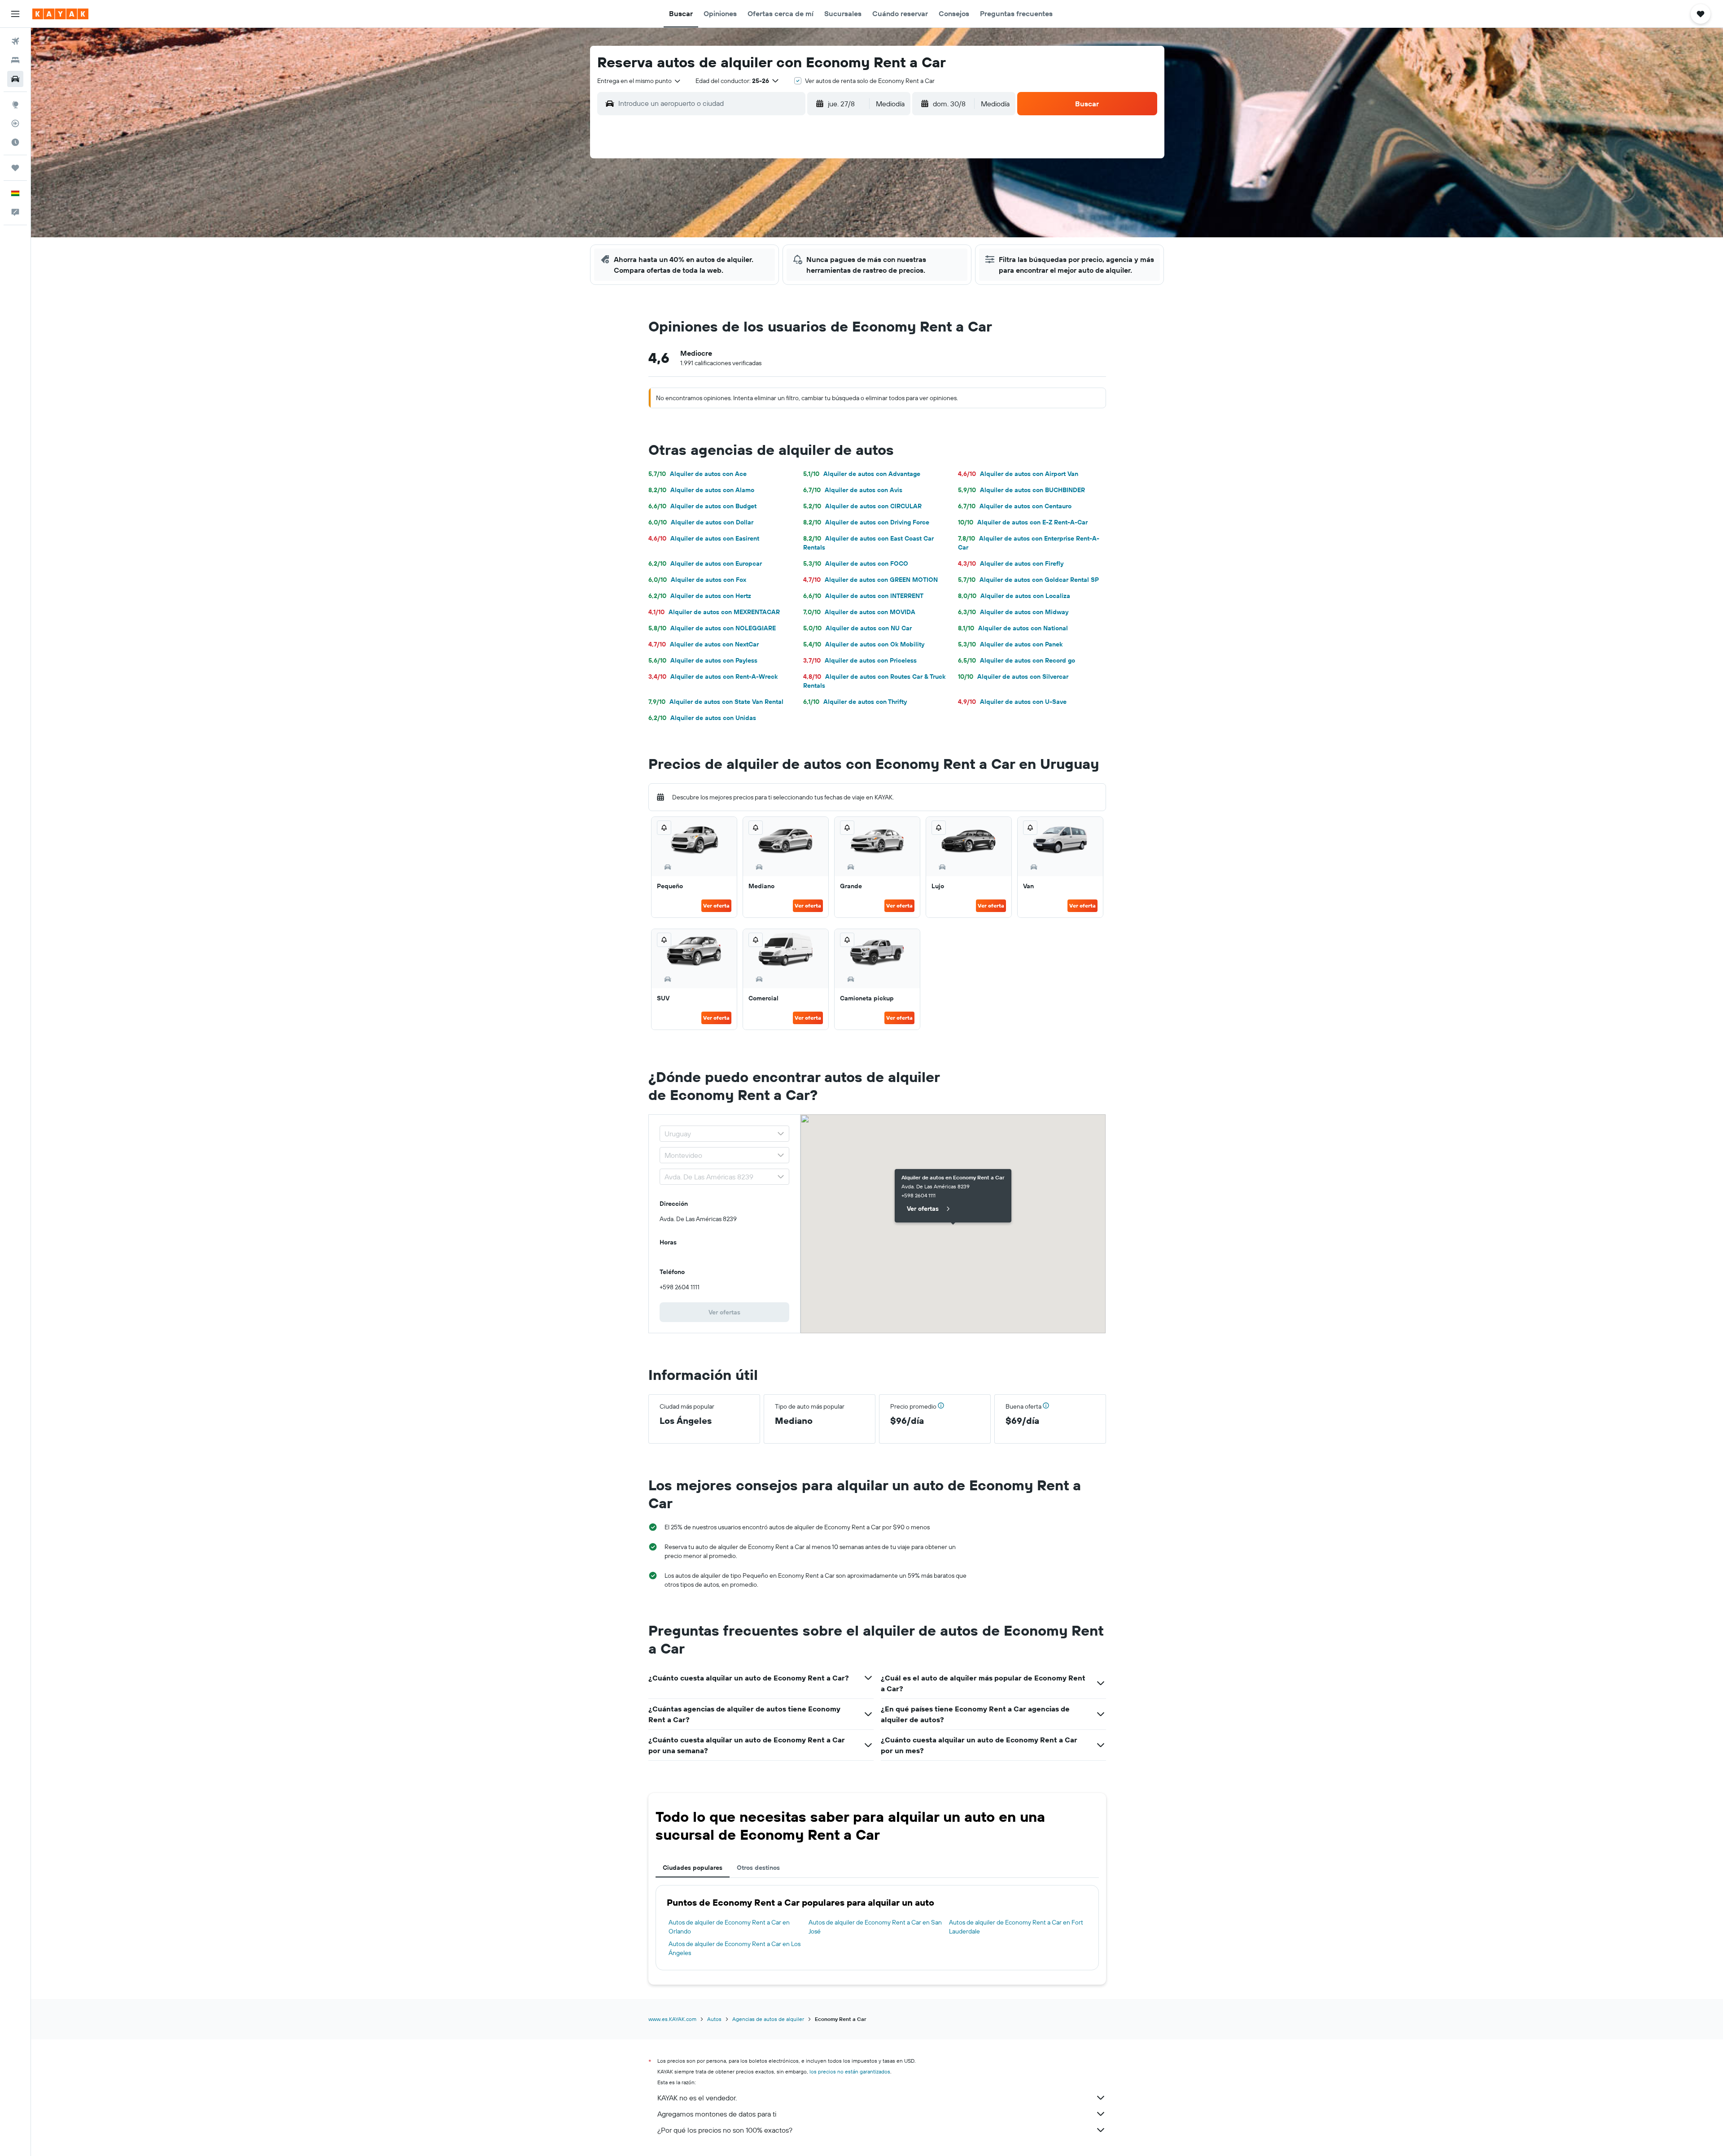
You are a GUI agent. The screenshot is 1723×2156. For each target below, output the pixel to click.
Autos (714, 2019)
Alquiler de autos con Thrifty (855, 702)
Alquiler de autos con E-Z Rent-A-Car (1023, 522)
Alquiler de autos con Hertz (700, 596)
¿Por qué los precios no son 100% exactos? (725, 2130)
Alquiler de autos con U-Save (1012, 702)
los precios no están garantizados (850, 2071)
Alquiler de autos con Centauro (1015, 506)
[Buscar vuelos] (15, 41)
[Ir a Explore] (15, 105)
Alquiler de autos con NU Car (857, 628)
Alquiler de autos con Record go (1017, 660)
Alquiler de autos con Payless (703, 660)
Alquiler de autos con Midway (1013, 612)
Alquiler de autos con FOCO (856, 563)
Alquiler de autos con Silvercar (1013, 676)
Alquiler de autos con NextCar (704, 644)
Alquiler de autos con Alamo (701, 490)
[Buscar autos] (15, 79)
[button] (15, 14)
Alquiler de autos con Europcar (705, 563)
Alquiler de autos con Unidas (702, 718)
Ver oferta (716, 906)
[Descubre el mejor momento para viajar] (15, 142)
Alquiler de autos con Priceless (860, 660)
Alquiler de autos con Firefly (1011, 563)
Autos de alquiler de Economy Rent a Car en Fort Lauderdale (1016, 1927)
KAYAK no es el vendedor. (697, 2098)
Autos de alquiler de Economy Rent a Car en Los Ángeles (735, 1948)
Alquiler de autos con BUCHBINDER (1021, 490)
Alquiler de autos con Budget (702, 506)
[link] (725, 1312)
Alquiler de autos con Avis (853, 490)
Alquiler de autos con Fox (697, 580)
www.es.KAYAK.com (672, 2019)
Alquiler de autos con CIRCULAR (862, 506)
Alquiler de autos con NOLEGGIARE (712, 628)
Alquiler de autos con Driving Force (866, 522)
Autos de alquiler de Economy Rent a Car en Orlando (729, 1927)
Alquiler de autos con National (1013, 628)
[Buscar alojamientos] (15, 60)
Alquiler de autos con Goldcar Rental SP (1028, 580)
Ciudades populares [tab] (693, 1868)
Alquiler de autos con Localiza (1014, 596)
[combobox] (639, 81)
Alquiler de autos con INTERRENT (863, 596)
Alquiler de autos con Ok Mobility (864, 644)
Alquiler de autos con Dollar (701, 522)
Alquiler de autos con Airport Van (1018, 474)
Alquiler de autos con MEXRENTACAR (714, 612)
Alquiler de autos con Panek (1010, 644)
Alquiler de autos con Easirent (704, 538)
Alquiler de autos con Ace (698, 474)
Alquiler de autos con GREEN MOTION (870, 580)
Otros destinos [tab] (758, 1868)
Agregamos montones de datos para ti (717, 2114)
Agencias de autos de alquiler (768, 2019)
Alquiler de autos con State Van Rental (716, 702)
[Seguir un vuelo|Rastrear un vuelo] (15, 123)
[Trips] (15, 168)
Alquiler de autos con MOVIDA (859, 612)
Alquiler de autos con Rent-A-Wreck (713, 676)
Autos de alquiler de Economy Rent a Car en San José (875, 1927)
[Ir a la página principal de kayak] (60, 14)
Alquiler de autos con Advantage (862, 474)
